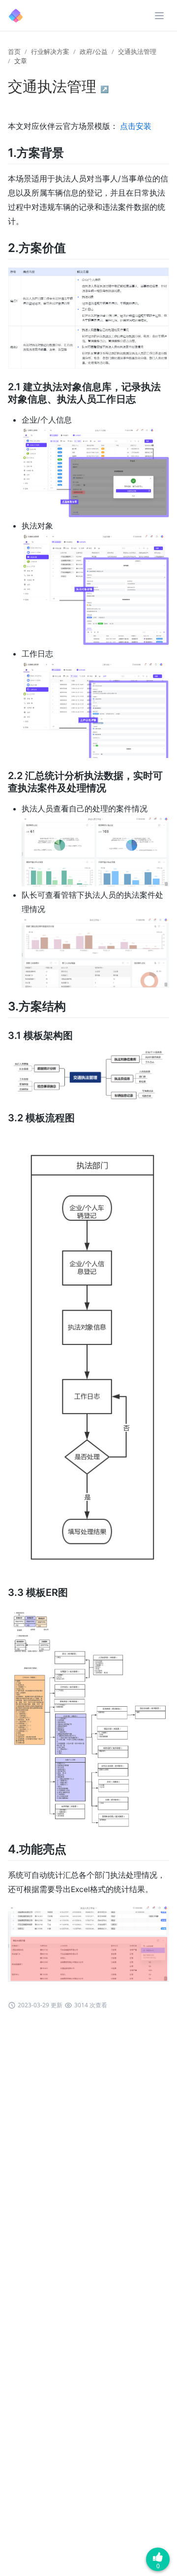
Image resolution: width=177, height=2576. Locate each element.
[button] (159, 16)
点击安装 (136, 126)
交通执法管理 (137, 51)
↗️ (104, 89)
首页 (14, 51)
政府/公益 (94, 51)
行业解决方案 (50, 51)
